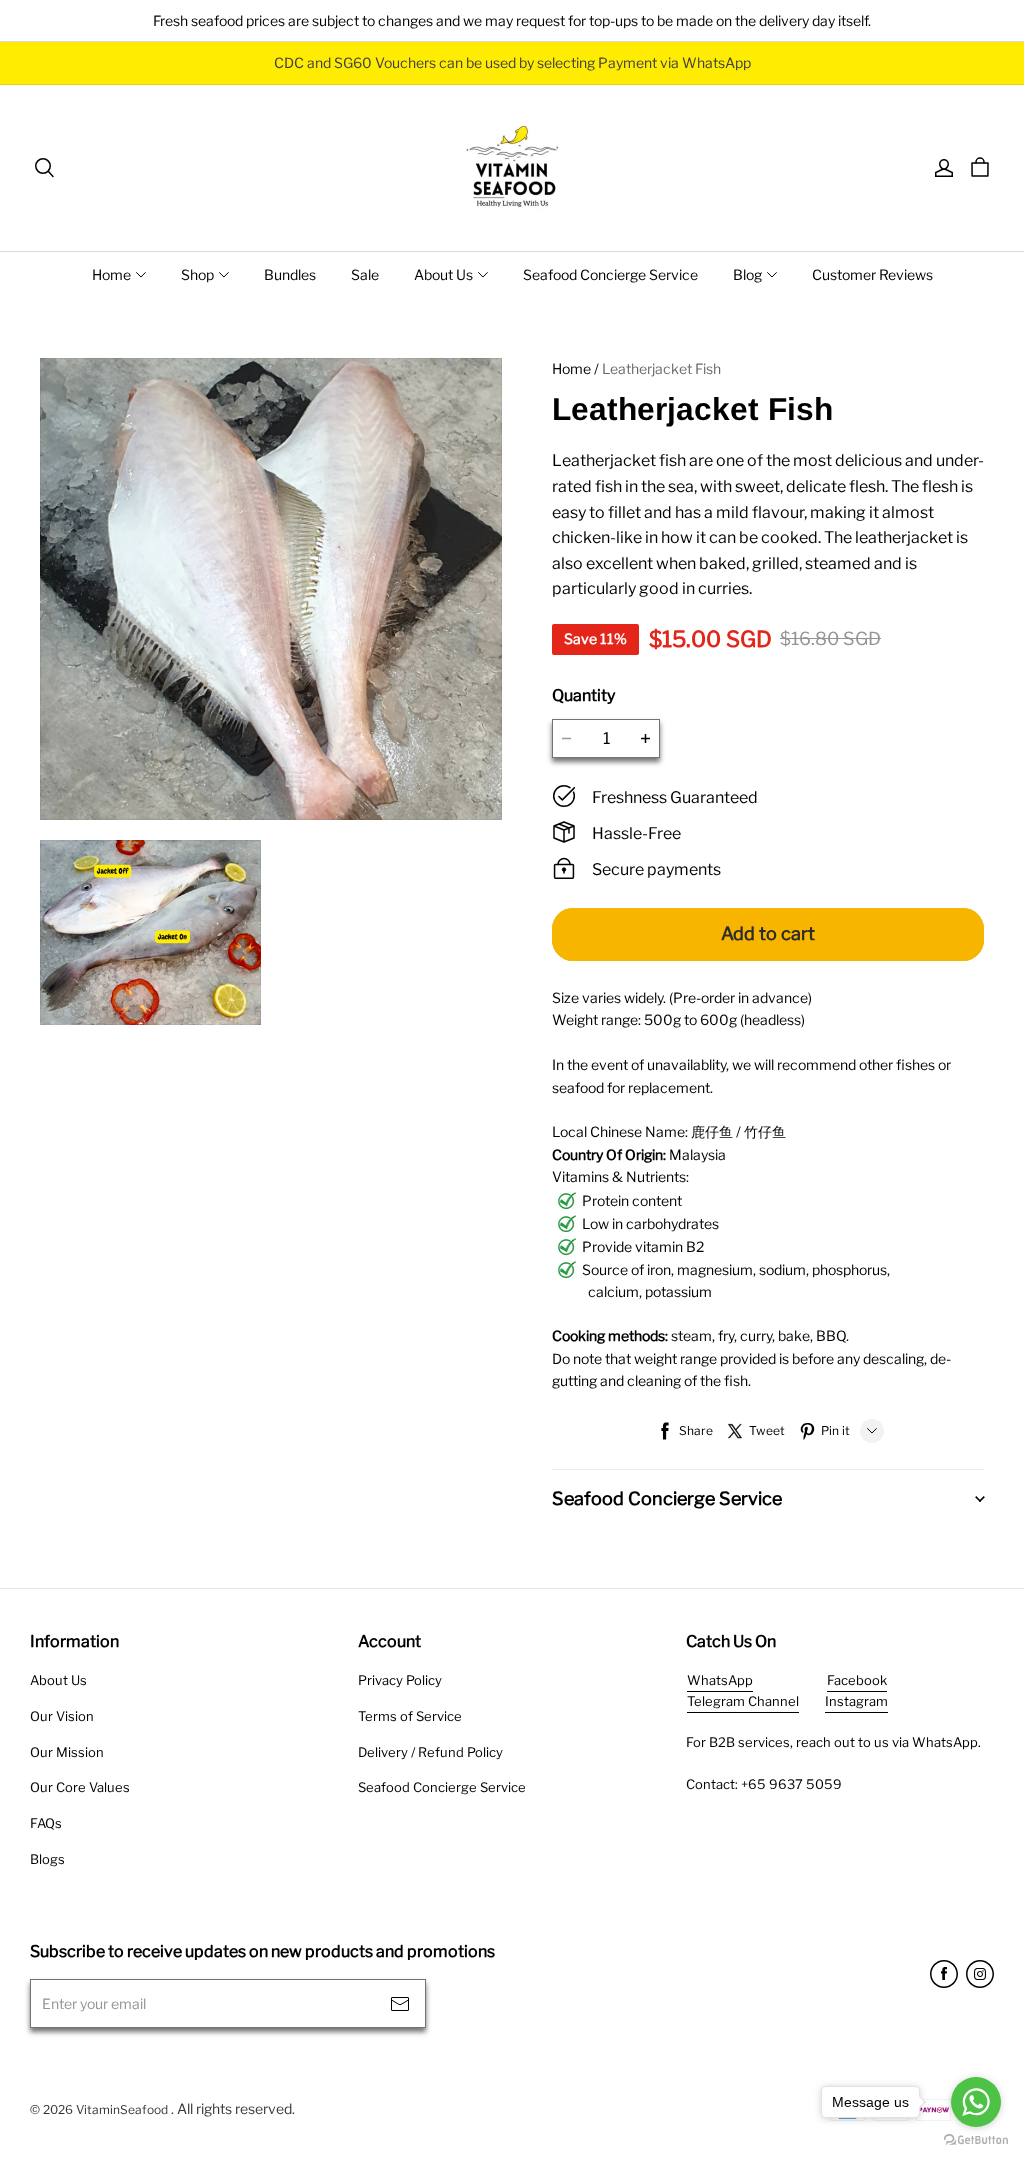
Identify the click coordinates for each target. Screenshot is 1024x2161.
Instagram (856, 1701)
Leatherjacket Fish (661, 368)
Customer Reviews (872, 274)
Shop (197, 274)
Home (111, 274)
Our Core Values (80, 1787)
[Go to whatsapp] (976, 2102)
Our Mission (67, 1752)
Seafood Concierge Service (610, 274)
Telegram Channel (743, 1701)
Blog (747, 274)
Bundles (290, 274)
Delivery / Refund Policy (430, 1752)
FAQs (46, 1823)
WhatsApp (720, 1680)
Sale (365, 274)
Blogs (47, 1859)
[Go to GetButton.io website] (976, 2140)
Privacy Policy (400, 1680)
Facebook (857, 1680)
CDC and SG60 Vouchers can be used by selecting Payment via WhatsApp (512, 62)
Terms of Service (410, 1716)
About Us (443, 274)
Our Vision (62, 1716)
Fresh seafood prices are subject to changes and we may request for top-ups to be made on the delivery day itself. (512, 20)
